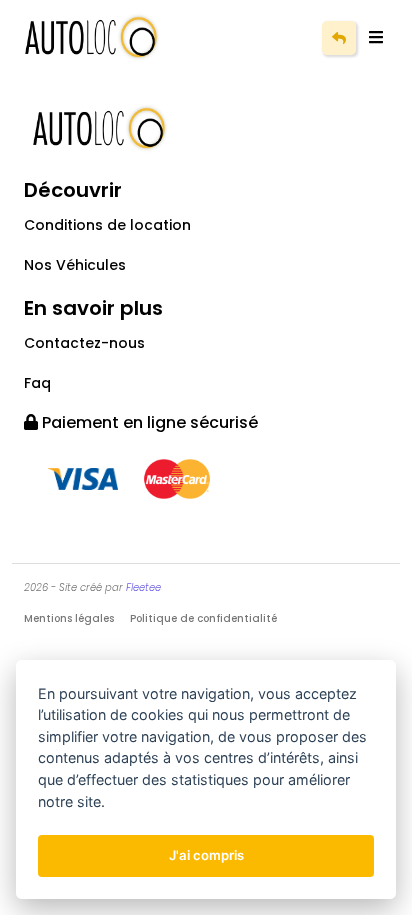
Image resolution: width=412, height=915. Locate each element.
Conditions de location (107, 225)
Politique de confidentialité (203, 618)
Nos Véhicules (75, 265)
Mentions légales (69, 618)
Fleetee (143, 587)
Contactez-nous (84, 343)
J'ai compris (206, 855)
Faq (37, 383)
